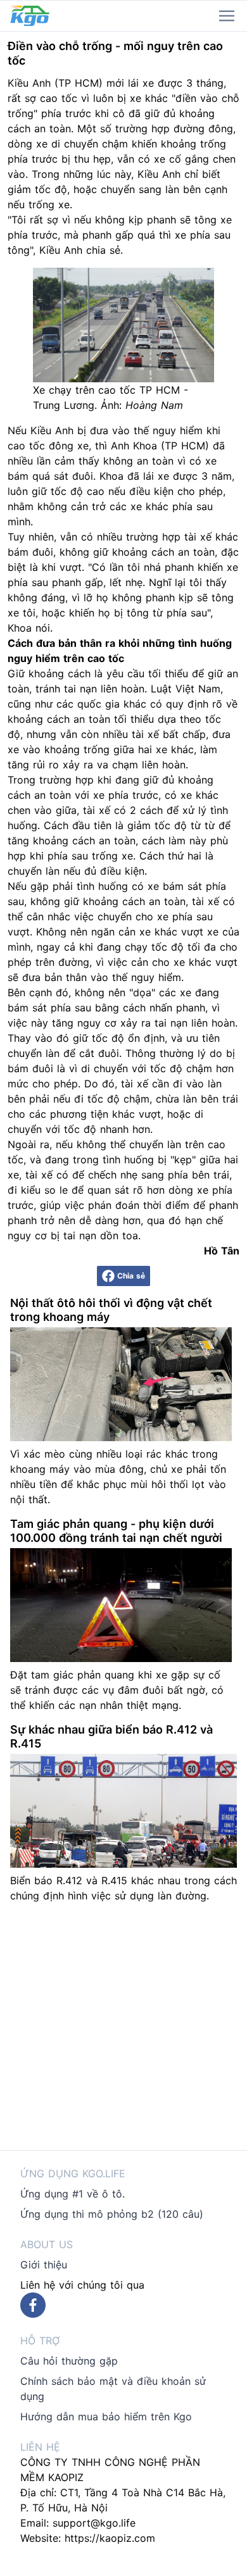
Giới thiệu (44, 2265)
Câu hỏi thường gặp (69, 2361)
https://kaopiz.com (110, 2538)
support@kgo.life (94, 2523)
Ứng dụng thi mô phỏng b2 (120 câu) (112, 2214)
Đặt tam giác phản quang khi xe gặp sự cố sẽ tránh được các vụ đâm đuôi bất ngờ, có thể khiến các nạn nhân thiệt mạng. (117, 1690)
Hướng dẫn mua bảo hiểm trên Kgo (106, 2417)
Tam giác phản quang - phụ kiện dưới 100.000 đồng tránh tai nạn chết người (116, 1531)
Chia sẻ (131, 1276)
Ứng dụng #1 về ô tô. (73, 2194)
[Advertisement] (123, 2027)
